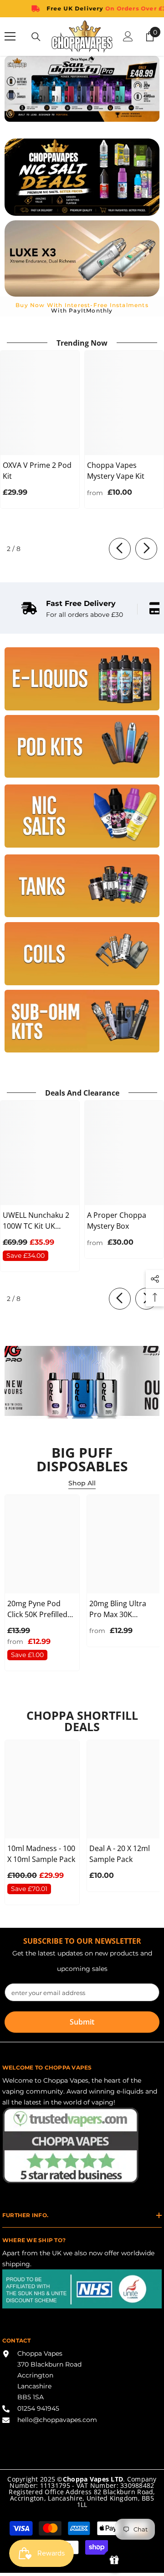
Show (114, 2560)
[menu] (10, 36)
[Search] (36, 37)
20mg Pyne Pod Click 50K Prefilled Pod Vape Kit (37, 1609)
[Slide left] (120, 549)
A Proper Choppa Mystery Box (117, 1221)
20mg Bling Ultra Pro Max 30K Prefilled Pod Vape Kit (121, 1609)
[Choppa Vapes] (82, 679)
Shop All (82, 1483)
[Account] (128, 36)
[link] (72, 609)
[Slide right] (146, 549)
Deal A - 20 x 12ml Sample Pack (120, 1854)
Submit (82, 2022)
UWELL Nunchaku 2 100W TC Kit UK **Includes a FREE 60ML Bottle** (36, 1221)
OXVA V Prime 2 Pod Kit (37, 471)
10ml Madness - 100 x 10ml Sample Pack (41, 1854)
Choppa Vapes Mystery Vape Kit (116, 471)
